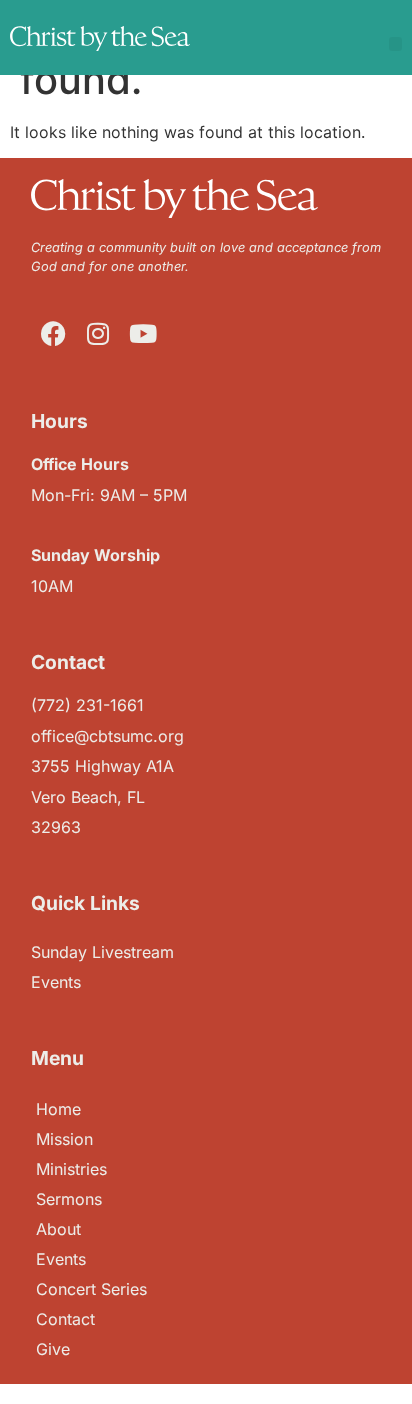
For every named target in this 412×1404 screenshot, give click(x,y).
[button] (396, 44)
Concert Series (91, 1289)
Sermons (69, 1199)
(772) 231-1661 (87, 705)
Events (61, 1259)
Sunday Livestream (102, 952)
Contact (65, 1319)
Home (58, 1109)
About (58, 1229)
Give (53, 1349)
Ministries (71, 1169)
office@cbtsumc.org (107, 736)
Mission (64, 1139)
